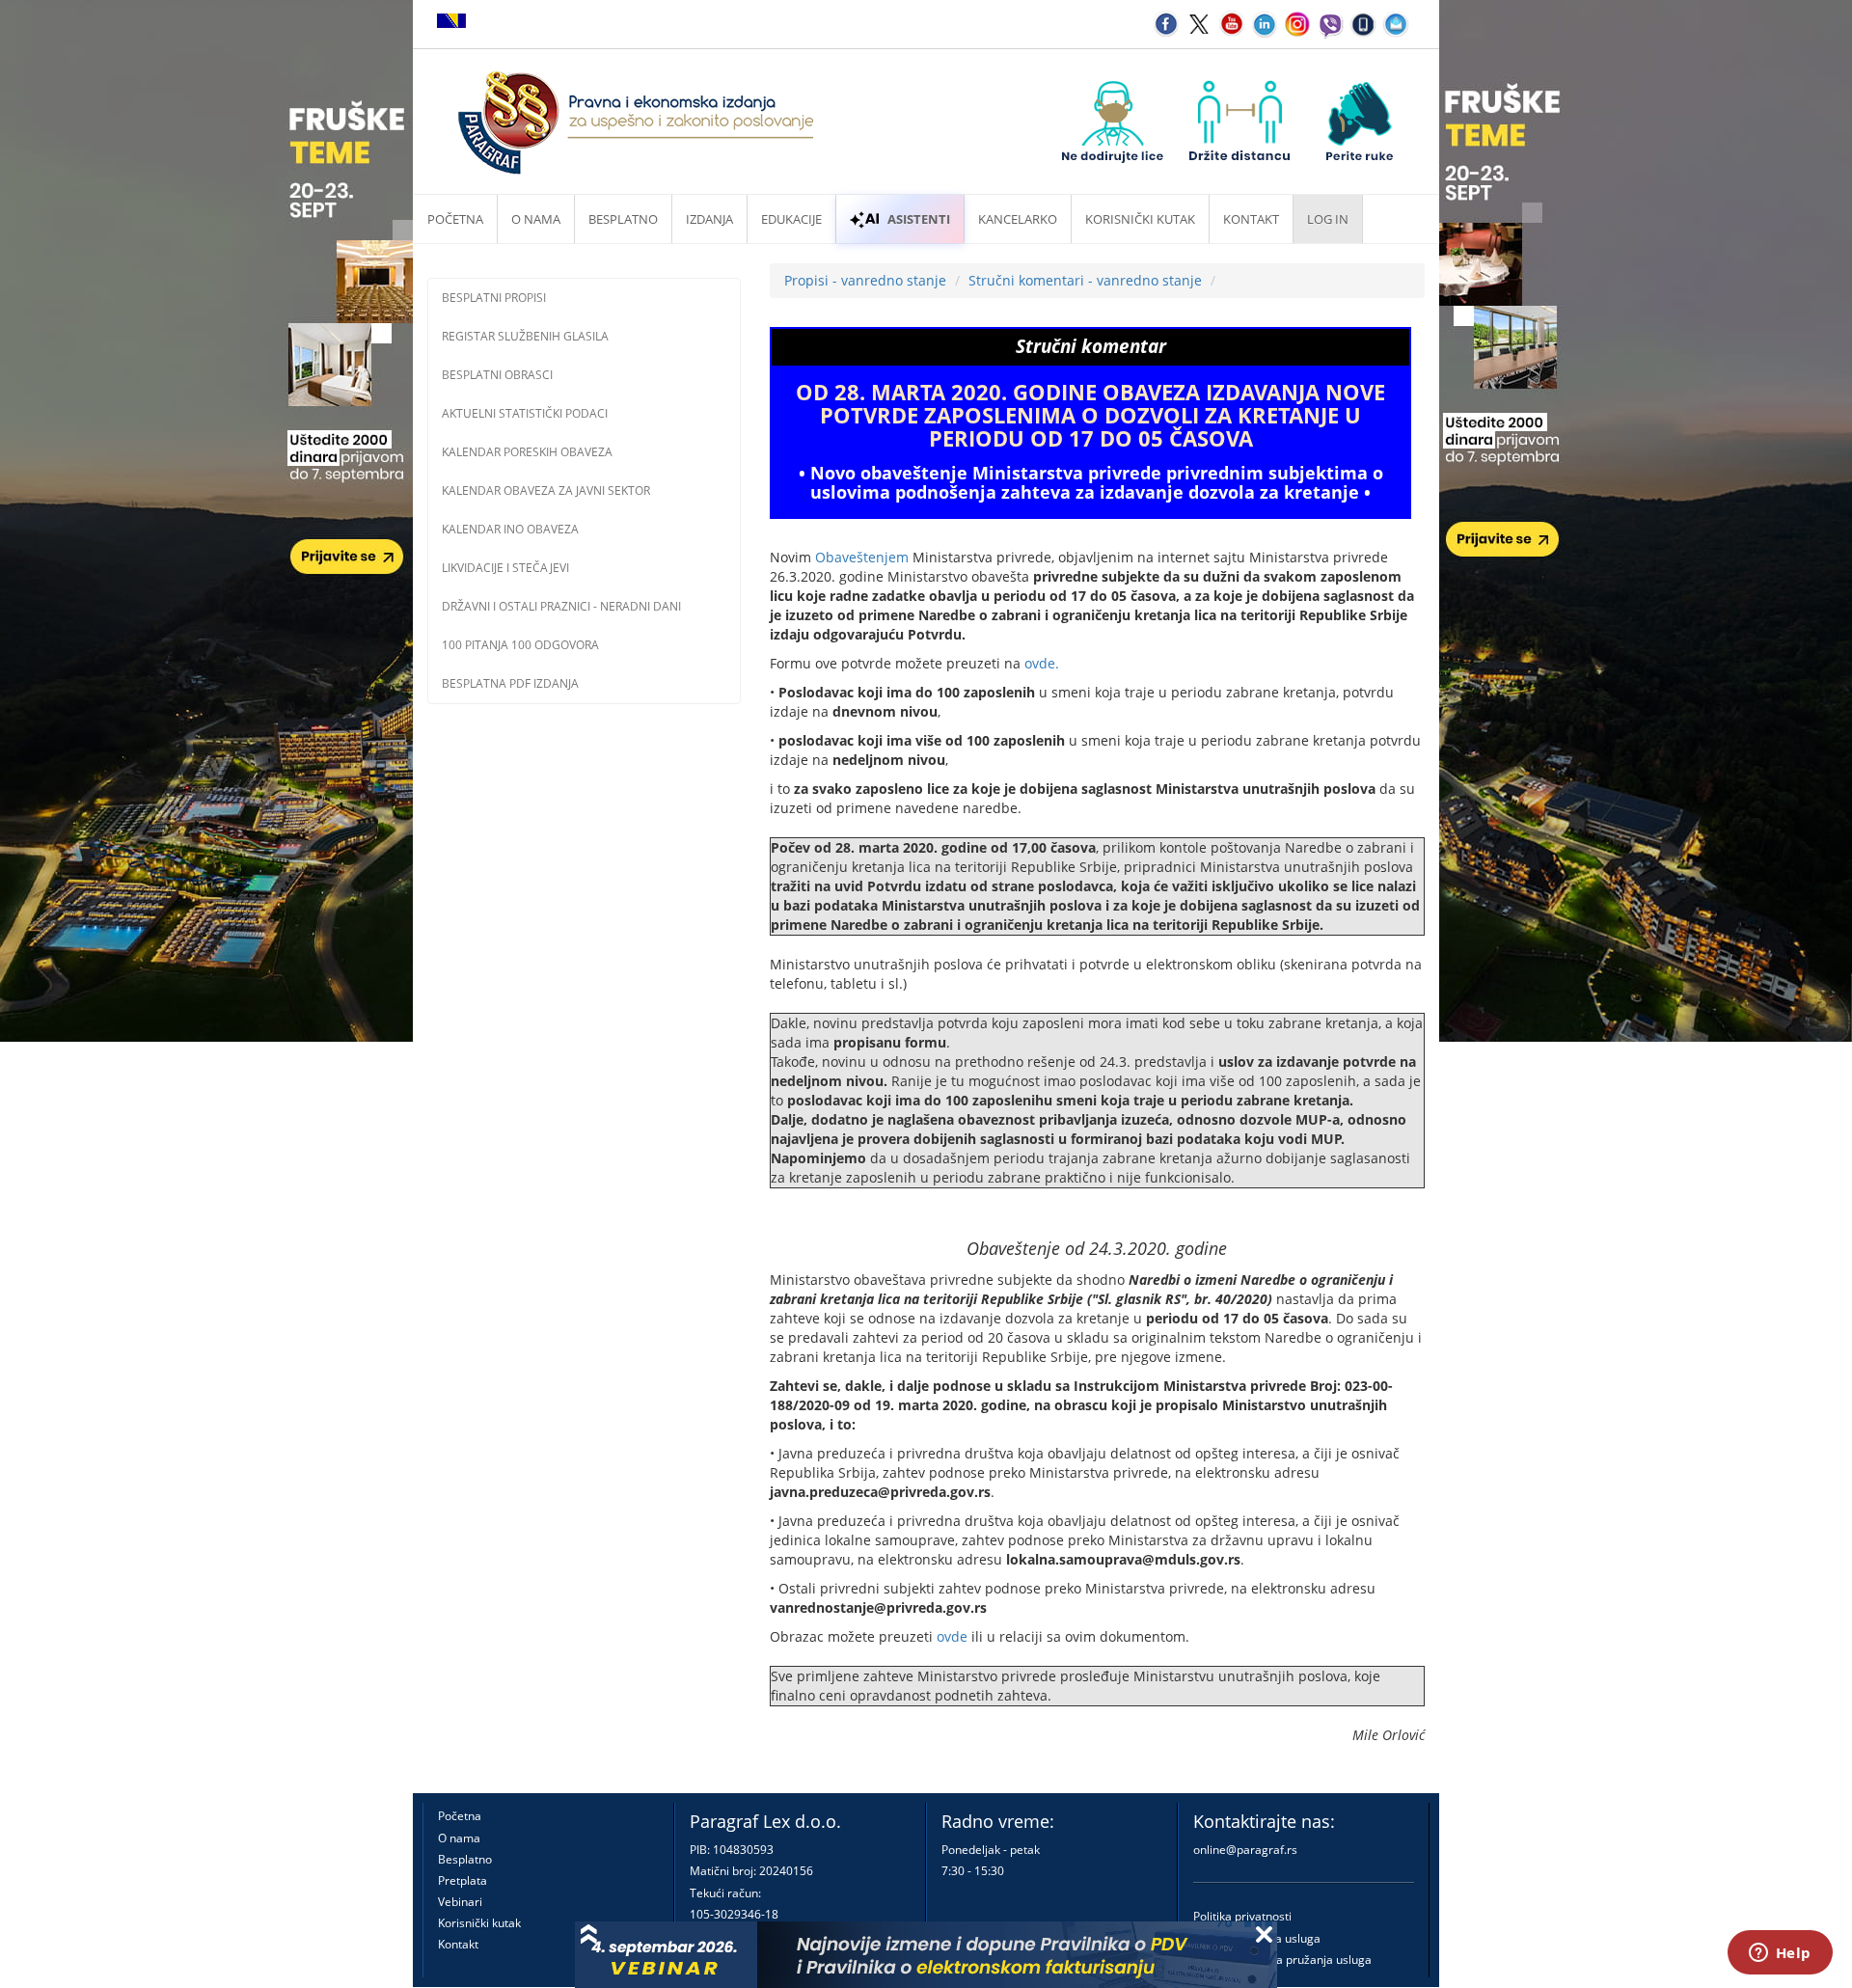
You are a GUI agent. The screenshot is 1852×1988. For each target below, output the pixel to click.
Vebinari (460, 1902)
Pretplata (463, 1880)
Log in (1328, 219)
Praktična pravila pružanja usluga (1282, 1960)
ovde (952, 1636)
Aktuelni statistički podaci (525, 413)
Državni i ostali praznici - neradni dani (561, 606)
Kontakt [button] (1251, 219)
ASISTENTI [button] (919, 219)
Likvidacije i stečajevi (505, 568)
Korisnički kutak (479, 1923)
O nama (536, 219)
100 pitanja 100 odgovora (520, 645)
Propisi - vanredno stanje (865, 280)
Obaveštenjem (862, 557)
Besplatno (623, 219)
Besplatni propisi (494, 298)
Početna (455, 219)
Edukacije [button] (791, 219)
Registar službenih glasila (525, 336)
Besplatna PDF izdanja (510, 683)
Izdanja (709, 219)
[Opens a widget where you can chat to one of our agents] (1780, 1954)
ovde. (1042, 663)
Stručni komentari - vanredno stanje (1085, 280)
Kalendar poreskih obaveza (527, 452)
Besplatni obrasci (497, 375)
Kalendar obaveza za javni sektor (546, 490)
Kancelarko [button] (1018, 219)
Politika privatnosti (1242, 1916)
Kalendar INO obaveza (510, 529)
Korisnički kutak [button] (1140, 219)
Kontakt (458, 1944)
